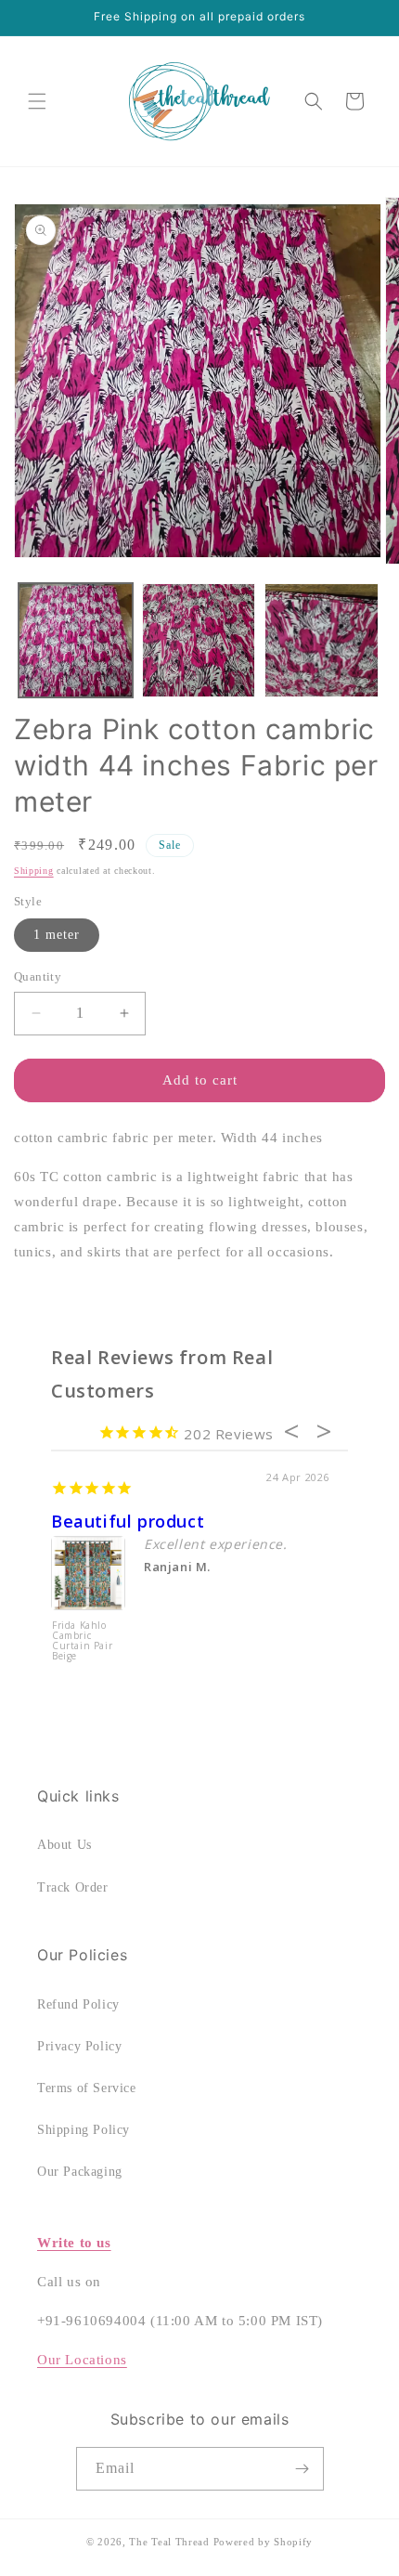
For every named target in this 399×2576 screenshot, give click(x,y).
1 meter (57, 935)
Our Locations (82, 2360)
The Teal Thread (169, 2542)
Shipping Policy (84, 2130)
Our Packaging (80, 2172)
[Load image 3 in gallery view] (322, 640)
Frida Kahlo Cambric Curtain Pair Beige (82, 1641)
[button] (37, 101)
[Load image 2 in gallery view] (199, 640)
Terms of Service (87, 2088)
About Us (64, 1845)
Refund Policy (78, 2004)
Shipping (34, 871)
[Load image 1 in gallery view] (76, 640)
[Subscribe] (302, 2469)
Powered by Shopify (264, 2542)
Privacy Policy (79, 2046)
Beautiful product (128, 1521)
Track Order (73, 1887)
